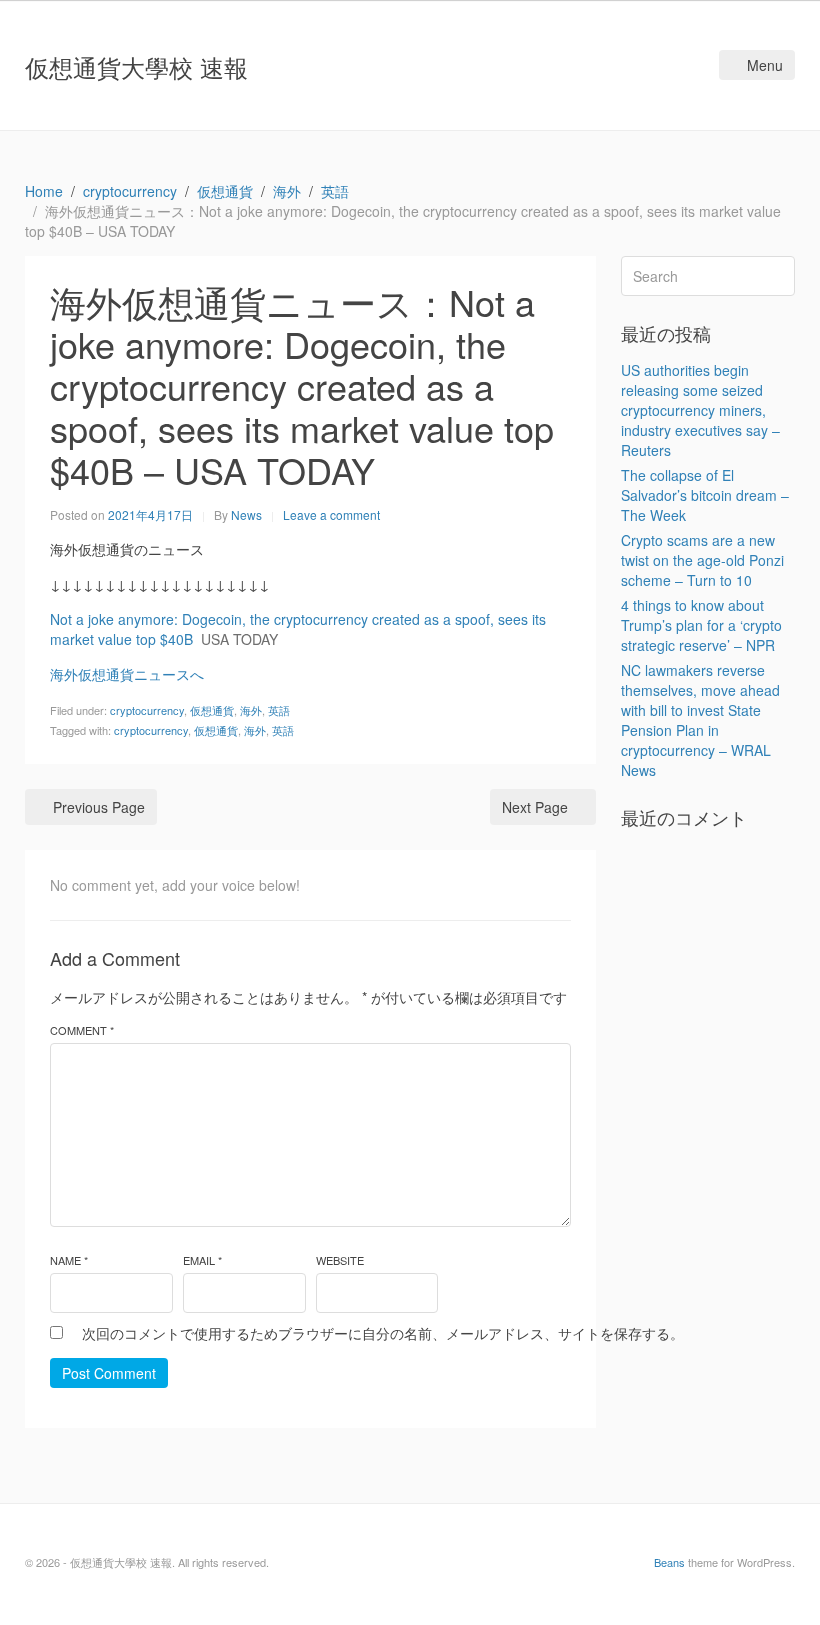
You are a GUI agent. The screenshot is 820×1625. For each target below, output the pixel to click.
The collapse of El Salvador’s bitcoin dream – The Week (705, 495)
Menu (765, 65)
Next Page (535, 807)
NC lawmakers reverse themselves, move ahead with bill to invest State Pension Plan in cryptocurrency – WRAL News (700, 720)
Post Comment (109, 1373)
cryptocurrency (147, 710)
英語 (279, 710)
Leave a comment (331, 514)
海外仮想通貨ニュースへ (127, 674)
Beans (669, 1562)
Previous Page (99, 807)
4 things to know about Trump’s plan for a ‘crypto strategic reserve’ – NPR (701, 625)
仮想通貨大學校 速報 (136, 66)
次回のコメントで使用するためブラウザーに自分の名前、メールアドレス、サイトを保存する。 (383, 1333)
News (246, 514)
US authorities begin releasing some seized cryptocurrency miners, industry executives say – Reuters (700, 410)
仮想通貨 (212, 710)
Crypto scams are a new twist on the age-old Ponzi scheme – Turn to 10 (702, 560)
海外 (251, 710)
